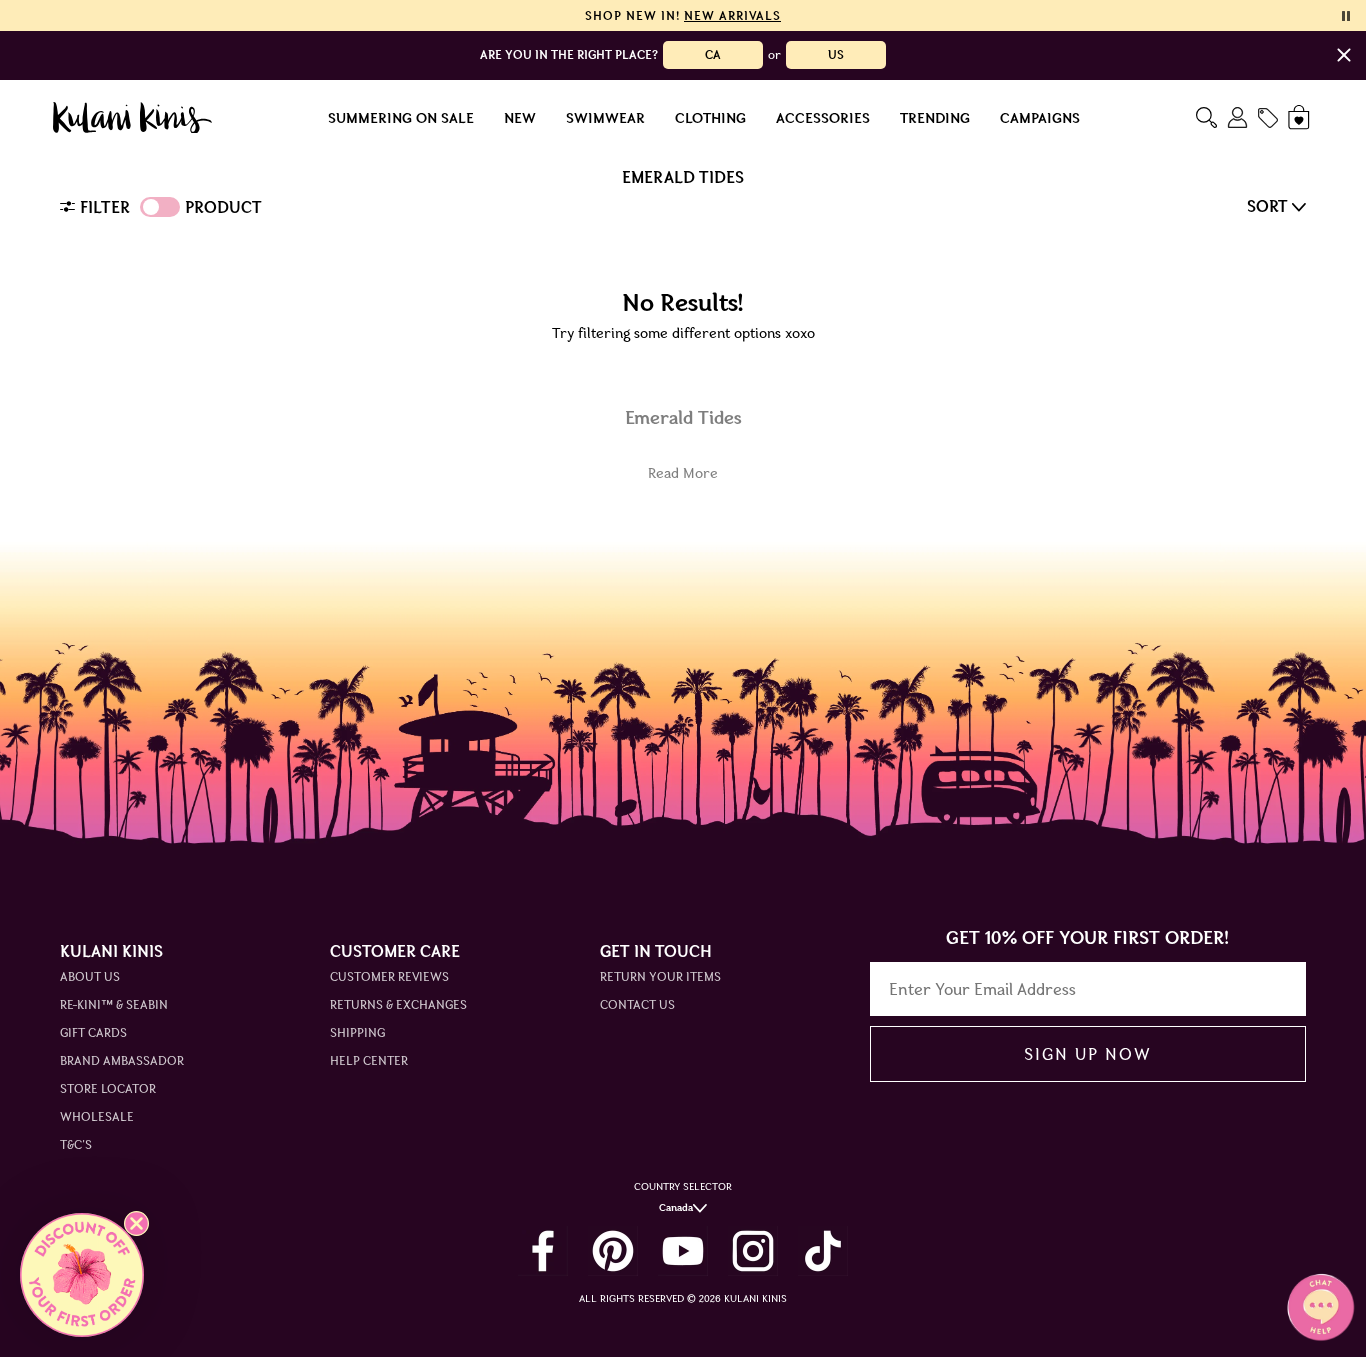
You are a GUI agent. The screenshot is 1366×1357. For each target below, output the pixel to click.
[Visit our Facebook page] (543, 1251)
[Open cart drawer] (1300, 117)
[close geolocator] (1344, 55)
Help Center (369, 1060)
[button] (82, 1275)
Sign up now (1087, 1054)
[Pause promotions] (1346, 16)
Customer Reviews (389, 976)
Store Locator (108, 1088)
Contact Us (637, 1004)
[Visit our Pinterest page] (613, 1251)
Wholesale (97, 1116)
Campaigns (1040, 118)
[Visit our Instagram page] (753, 1251)
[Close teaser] (136, 1223)
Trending (935, 118)
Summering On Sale (401, 118)
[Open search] (1206, 117)
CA (713, 54)
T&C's (76, 1144)
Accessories (823, 118)
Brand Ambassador (122, 1060)
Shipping (357, 1032)
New (520, 118)
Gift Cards (93, 1032)
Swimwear (605, 118)
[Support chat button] (1321, 1307)
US (836, 54)
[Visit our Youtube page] (683, 1251)
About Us (90, 976)
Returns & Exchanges (398, 1004)
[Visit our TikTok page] (823, 1251)
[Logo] (132, 118)
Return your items (660, 976)
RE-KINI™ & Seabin (114, 1004)
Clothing (710, 118)
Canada (676, 1207)
